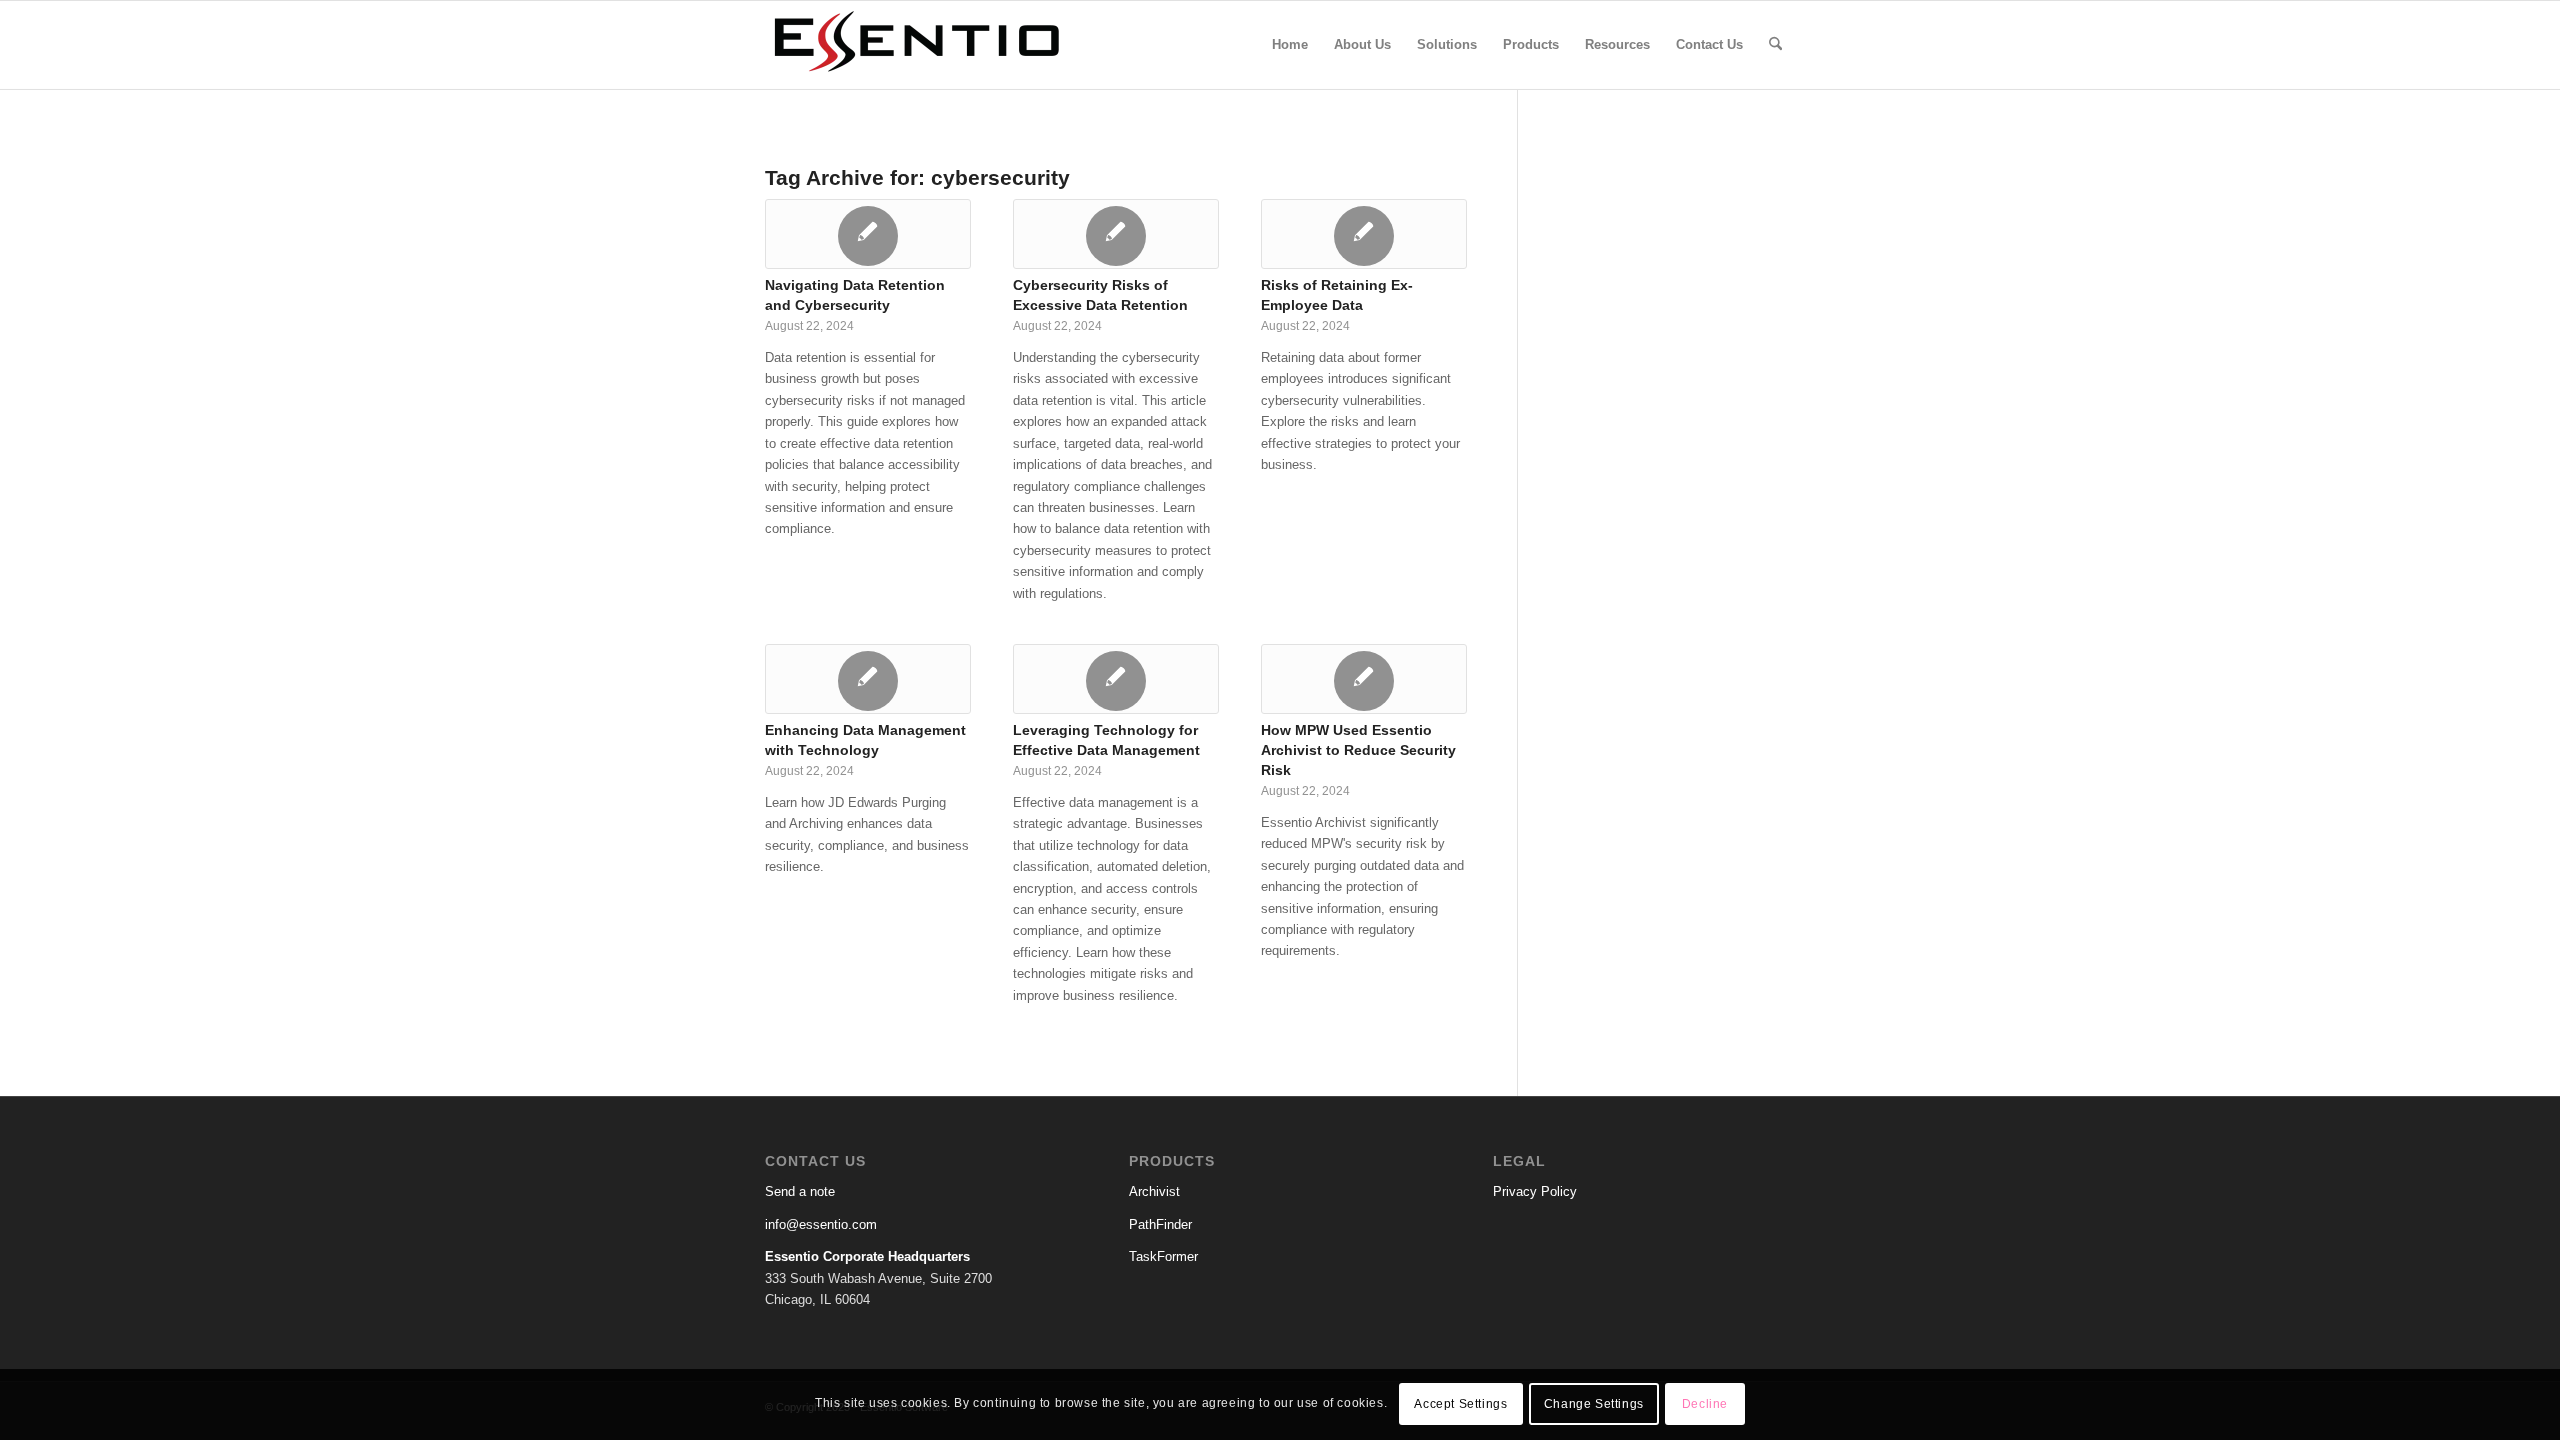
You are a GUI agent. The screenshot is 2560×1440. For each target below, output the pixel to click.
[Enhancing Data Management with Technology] (868, 679)
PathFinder (1160, 1224)
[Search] (1775, 45)
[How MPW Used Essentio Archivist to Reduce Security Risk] (1364, 679)
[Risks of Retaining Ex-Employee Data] (1364, 234)
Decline (1705, 1405)
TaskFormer (1163, 1256)
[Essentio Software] (915, 45)
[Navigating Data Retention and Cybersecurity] (868, 234)
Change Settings (1594, 1405)
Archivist (1154, 1191)
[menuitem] (1290, 45)
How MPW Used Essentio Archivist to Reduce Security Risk (1358, 750)
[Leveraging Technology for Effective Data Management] (1116, 679)
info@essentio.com (821, 1224)
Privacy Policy (1535, 1191)
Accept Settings (1460, 1405)
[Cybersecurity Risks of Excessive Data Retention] (1116, 234)
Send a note (800, 1191)
